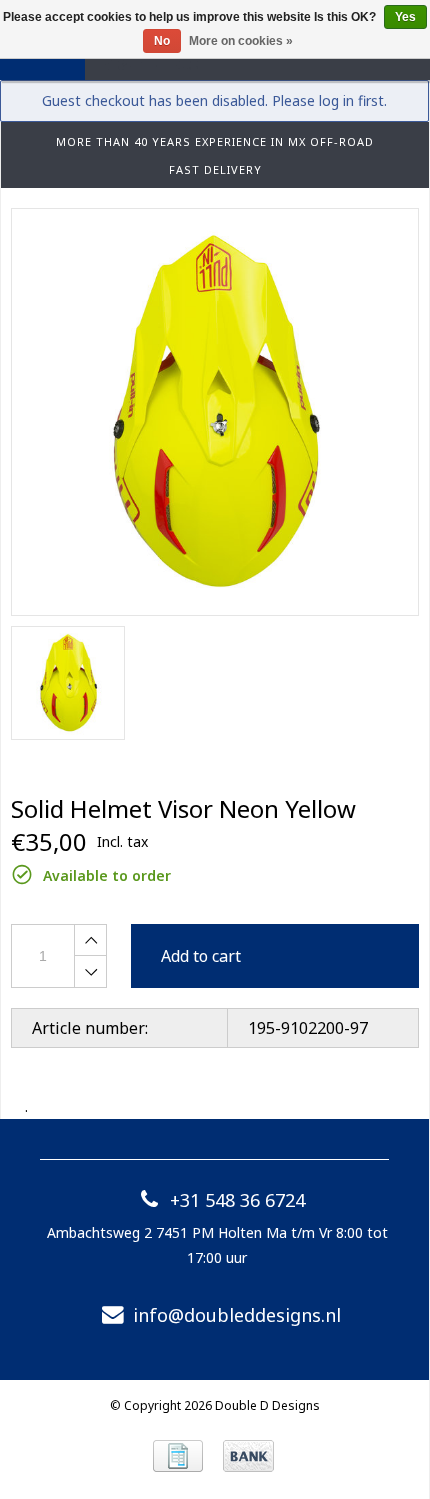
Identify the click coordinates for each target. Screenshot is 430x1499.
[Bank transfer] (248, 1456)
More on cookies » (241, 41)
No (162, 41)
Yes (405, 17)
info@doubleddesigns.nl (237, 1315)
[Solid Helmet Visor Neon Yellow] (215, 412)
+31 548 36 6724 (237, 1200)
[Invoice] (178, 1456)
